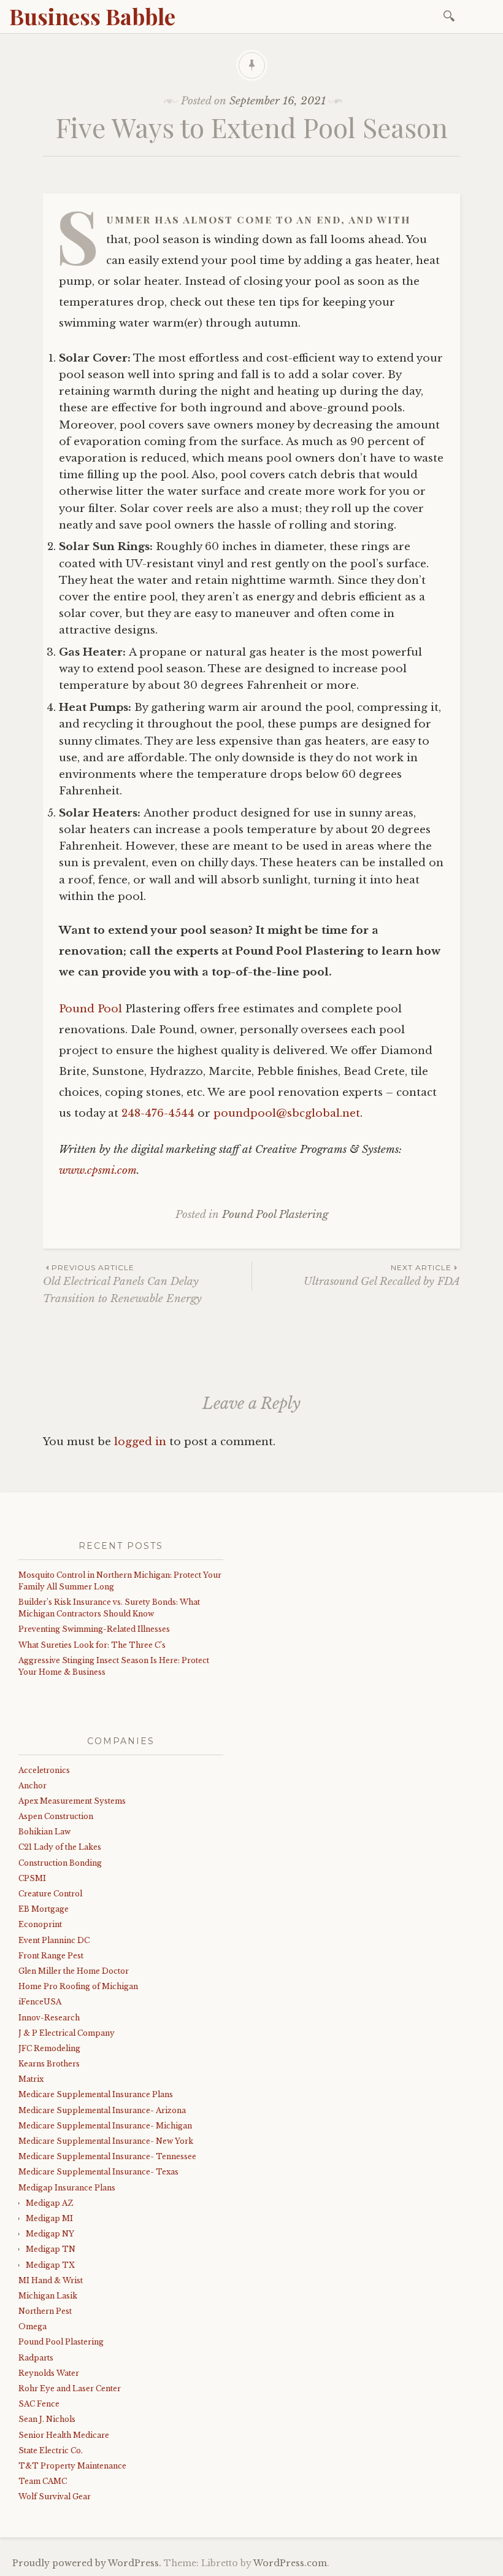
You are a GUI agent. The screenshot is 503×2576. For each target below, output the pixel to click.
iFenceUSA (40, 2002)
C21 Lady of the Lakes (60, 1847)
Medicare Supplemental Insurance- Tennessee (107, 2156)
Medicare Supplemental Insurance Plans (96, 2094)
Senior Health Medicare (64, 2435)
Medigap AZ (49, 2203)
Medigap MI (49, 2218)
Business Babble (92, 16)
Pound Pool (90, 1009)
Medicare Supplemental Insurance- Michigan (105, 2126)
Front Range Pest (51, 1956)
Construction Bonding (60, 1863)
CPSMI (32, 1878)
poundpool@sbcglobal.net (287, 1113)
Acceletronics (44, 1770)
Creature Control (50, 1894)
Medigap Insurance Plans (67, 2188)
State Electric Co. (51, 2450)
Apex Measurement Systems (72, 1801)
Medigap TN (51, 2249)
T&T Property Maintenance (72, 2466)
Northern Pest (45, 2311)
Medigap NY (50, 2234)
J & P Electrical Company (67, 2033)
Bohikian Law (44, 1832)
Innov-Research (49, 2018)
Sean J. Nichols (47, 2419)
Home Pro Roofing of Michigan (78, 1986)
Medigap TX (50, 2265)
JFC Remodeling (49, 2048)
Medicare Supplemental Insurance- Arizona (102, 2110)
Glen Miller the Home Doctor (74, 1971)
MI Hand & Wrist (51, 2280)
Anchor (33, 1786)
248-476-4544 (158, 1113)
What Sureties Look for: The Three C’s (92, 1645)
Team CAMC (43, 2481)
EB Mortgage (44, 1909)
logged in (140, 1442)
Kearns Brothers (49, 2064)
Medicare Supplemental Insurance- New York (106, 2141)
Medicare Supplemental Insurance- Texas (98, 2172)
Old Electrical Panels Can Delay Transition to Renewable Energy (122, 1284)
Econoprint (40, 1924)
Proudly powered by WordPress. (87, 2563)
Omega (33, 2326)
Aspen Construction (56, 1816)
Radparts (36, 2358)
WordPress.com (290, 2563)
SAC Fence (39, 2404)
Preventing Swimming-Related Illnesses (94, 1629)
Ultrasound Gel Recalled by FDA (382, 1275)
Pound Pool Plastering (275, 1215)
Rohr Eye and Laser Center (70, 2388)
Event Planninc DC (54, 1940)
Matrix (31, 2079)
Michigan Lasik (48, 2296)
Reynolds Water (49, 2373)
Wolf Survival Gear (55, 2496)
